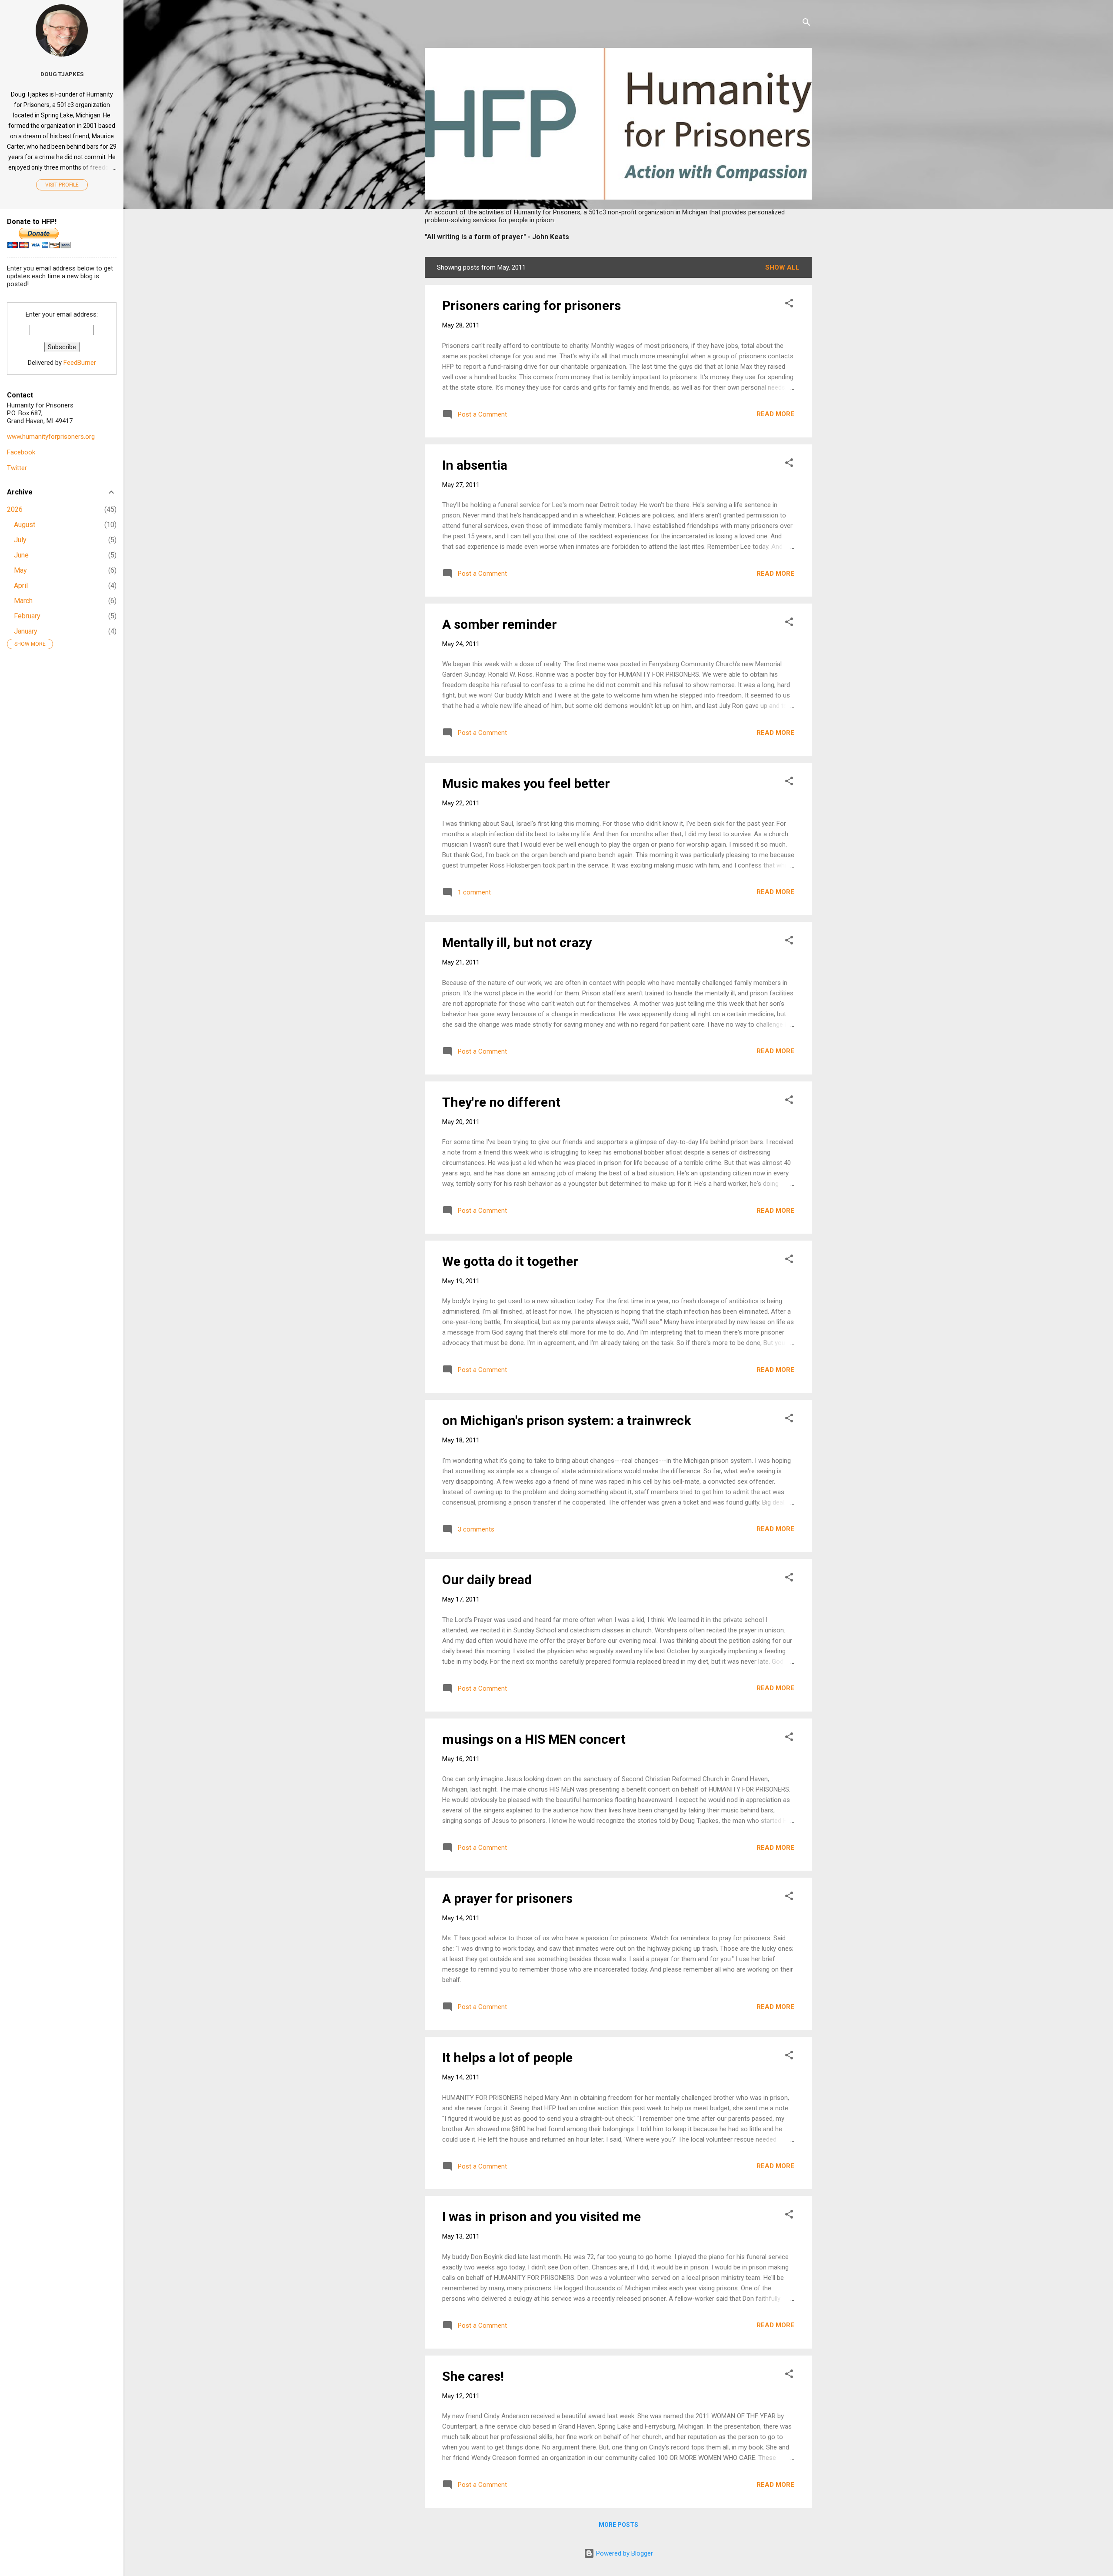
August (25, 525)
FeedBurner (80, 363)
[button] (789, 305)
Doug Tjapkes (62, 74)
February (27, 616)
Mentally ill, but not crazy (517, 943)
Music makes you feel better (526, 783)
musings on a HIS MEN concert (534, 1739)
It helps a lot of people (507, 2057)
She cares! (473, 2376)
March (23, 601)
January (26, 631)
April (21, 586)
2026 (15, 509)
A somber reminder (500, 624)
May (20, 570)
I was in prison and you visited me (542, 2217)
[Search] (806, 24)
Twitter (17, 468)
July (20, 540)
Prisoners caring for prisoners (532, 305)
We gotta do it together (510, 1261)
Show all (782, 267)
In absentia (475, 465)
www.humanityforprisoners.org (51, 437)
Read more (775, 414)
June (21, 555)
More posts (618, 2525)
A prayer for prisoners (507, 1898)
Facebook (21, 452)
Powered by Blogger (624, 2553)
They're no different (501, 1102)
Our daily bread (487, 1580)
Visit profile (62, 185)
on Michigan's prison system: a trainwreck (566, 1420)
